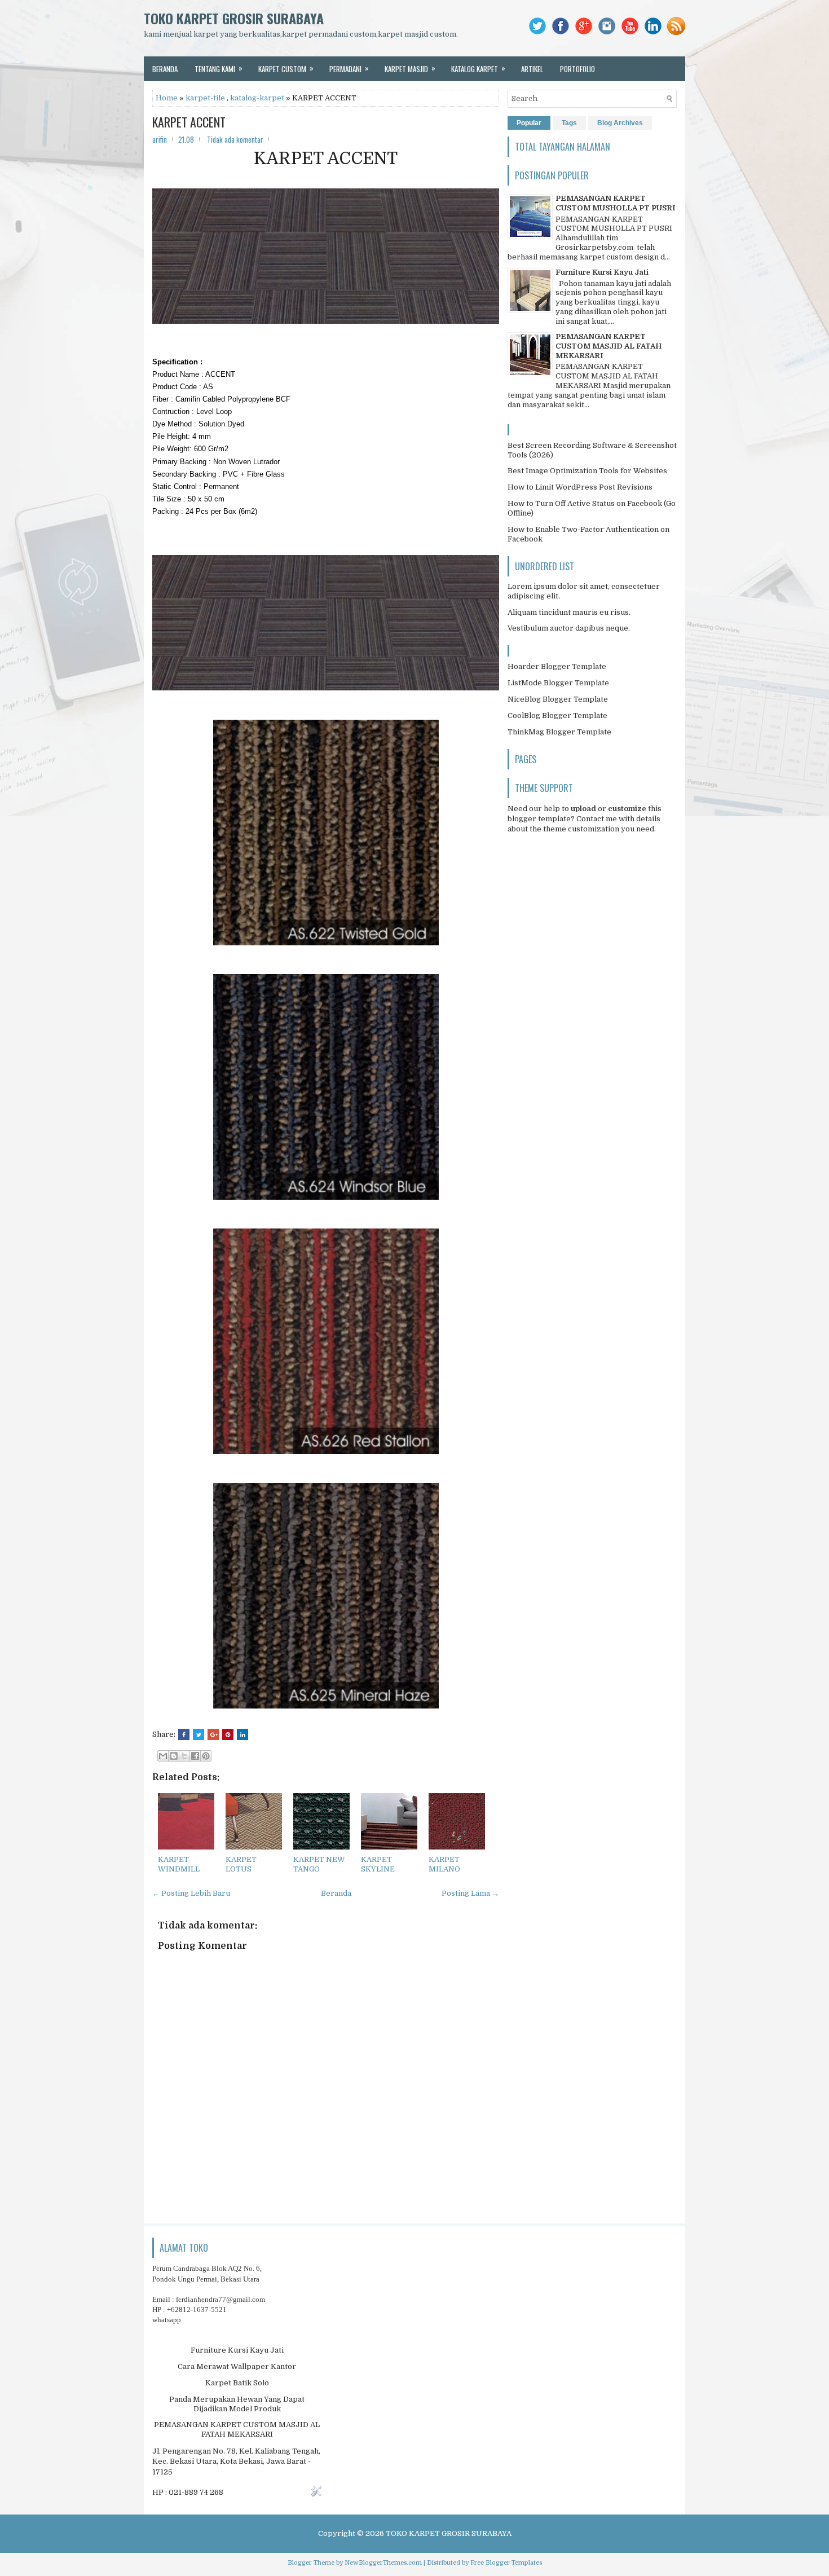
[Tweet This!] (199, 1734)
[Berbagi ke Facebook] (195, 1756)
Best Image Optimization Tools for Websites (587, 471)
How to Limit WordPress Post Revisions (580, 487)
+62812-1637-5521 (197, 2309)
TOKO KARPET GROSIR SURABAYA (234, 18)
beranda (165, 69)
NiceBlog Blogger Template (558, 699)
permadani (349, 68)
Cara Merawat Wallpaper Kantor (237, 2366)
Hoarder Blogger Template (557, 666)
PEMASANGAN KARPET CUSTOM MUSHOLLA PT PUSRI (615, 203)
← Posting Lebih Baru (191, 1893)
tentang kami (219, 68)
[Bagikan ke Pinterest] (206, 1756)
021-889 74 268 (196, 2492)
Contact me (597, 819)
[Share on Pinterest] (228, 1734)
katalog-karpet (257, 98)
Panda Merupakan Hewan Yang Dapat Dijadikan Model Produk (237, 2404)
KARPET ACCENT (189, 122)
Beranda (336, 1893)
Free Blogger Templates (506, 2563)
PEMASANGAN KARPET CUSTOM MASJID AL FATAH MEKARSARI (608, 346)
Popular (529, 123)
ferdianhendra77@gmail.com (221, 2299)
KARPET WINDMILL (179, 1864)
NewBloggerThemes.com (383, 2563)
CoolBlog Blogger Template (557, 715)
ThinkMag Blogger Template (559, 732)
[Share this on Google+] (213, 1734)
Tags (569, 123)
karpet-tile (205, 98)
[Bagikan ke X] (184, 1756)
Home (167, 98)
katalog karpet (478, 68)
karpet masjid (410, 68)
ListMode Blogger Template (558, 683)
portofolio (577, 69)
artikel (532, 69)
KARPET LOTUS (241, 1864)
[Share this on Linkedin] (242, 1734)
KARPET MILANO (444, 1864)
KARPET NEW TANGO (319, 1864)
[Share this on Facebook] (184, 1734)
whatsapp (167, 2320)
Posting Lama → (470, 1893)
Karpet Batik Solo (237, 2383)
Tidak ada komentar (235, 139)
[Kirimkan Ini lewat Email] (163, 1756)
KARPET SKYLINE (378, 1864)
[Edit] (316, 2494)
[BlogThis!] (174, 1756)
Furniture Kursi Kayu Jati (602, 272)
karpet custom (286, 68)
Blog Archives (620, 123)
